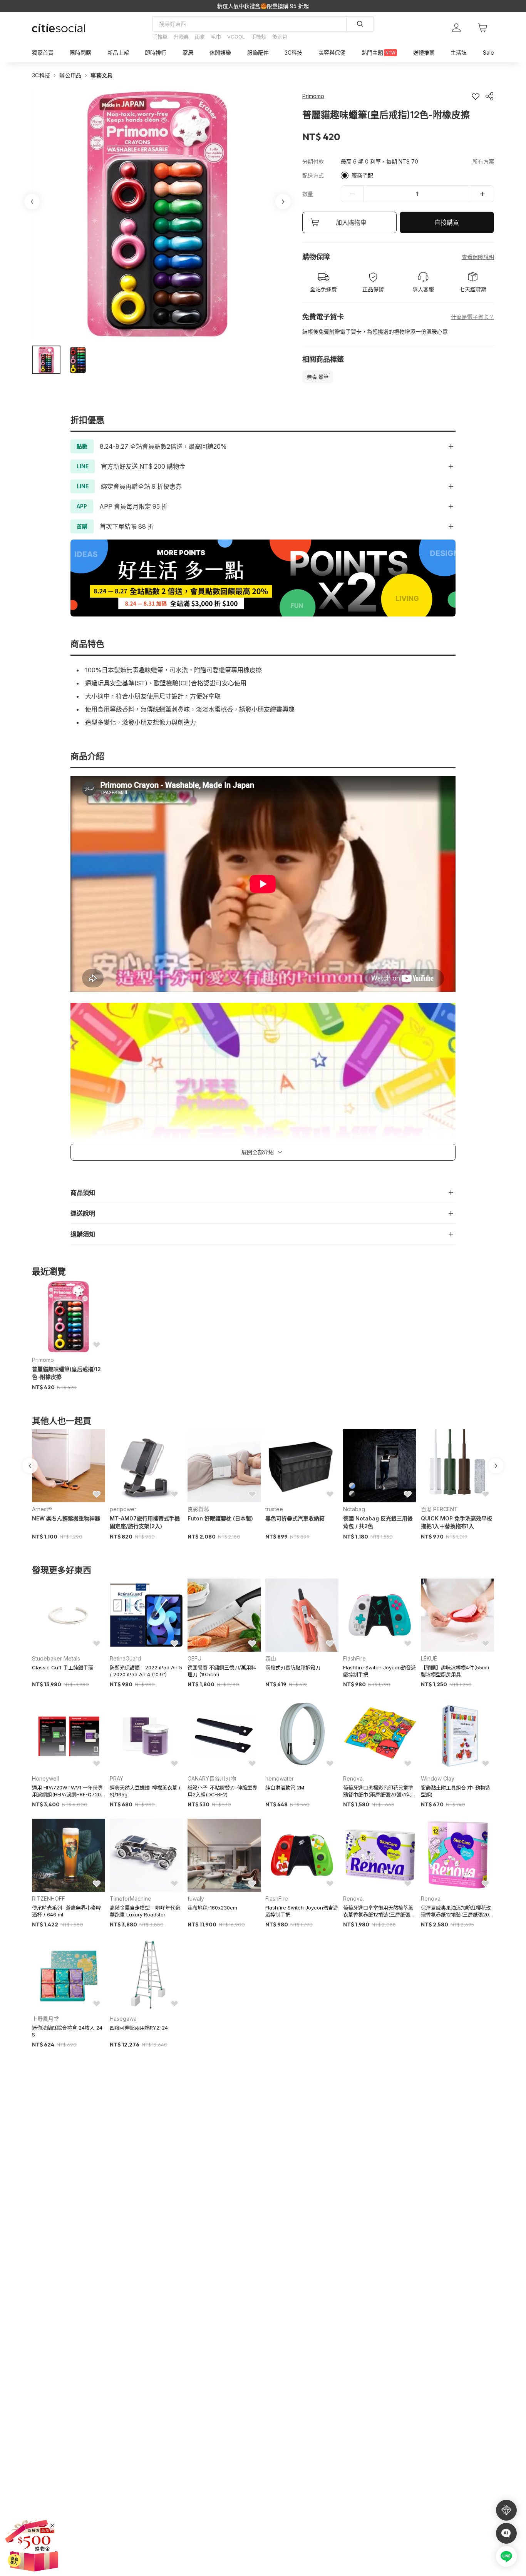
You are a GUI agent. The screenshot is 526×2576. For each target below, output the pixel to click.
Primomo (43, 1360)
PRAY (116, 1778)
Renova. (353, 1778)
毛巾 (216, 37)
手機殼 (259, 37)
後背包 (280, 37)
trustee (274, 1509)
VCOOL (236, 37)
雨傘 (200, 37)
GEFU (194, 1658)
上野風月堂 (45, 2019)
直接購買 (447, 222)
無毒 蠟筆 (318, 377)
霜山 (271, 1658)
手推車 (160, 37)
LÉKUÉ (429, 1658)
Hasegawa (123, 2019)
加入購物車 (351, 222)
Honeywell (45, 1778)
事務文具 (101, 75)
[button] (46, 360)
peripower (123, 1509)
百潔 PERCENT (439, 1509)
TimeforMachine (131, 1899)
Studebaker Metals (56, 1658)
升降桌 (181, 37)
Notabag (354, 1509)
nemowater (280, 1778)
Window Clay (438, 1778)
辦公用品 (70, 75)
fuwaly (196, 1899)
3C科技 (41, 75)
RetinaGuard (125, 1658)
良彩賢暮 (198, 1509)
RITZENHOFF (49, 1899)
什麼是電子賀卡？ (472, 317)
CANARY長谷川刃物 (212, 1778)
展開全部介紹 (258, 1152)
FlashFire (354, 1658)
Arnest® (42, 1509)
